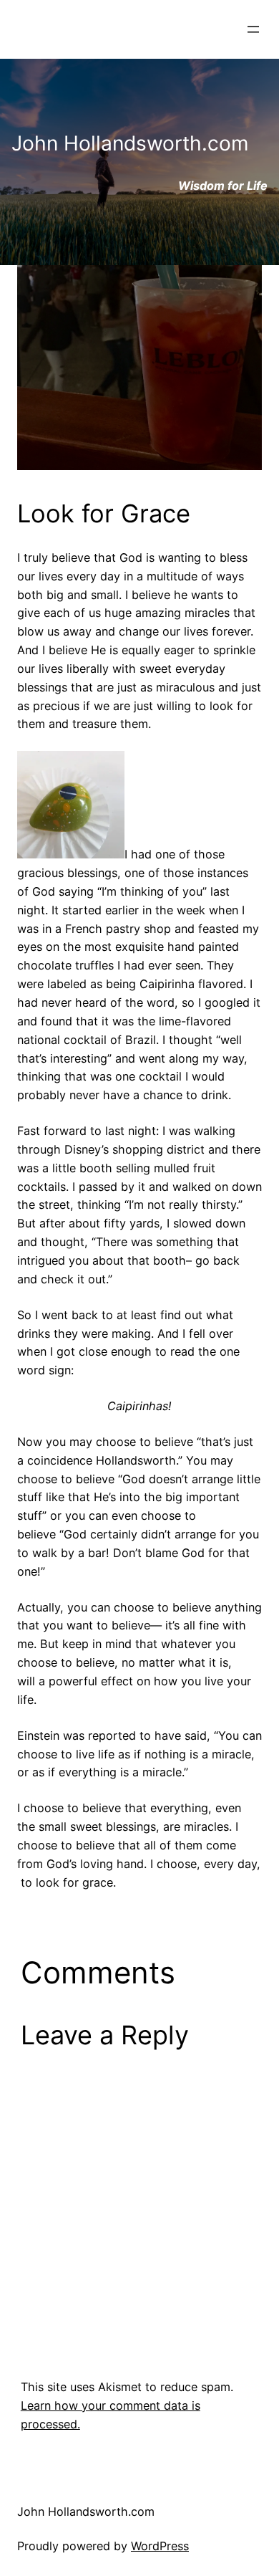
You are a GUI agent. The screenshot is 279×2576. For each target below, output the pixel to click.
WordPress (160, 2546)
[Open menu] (253, 29)
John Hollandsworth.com (86, 2512)
